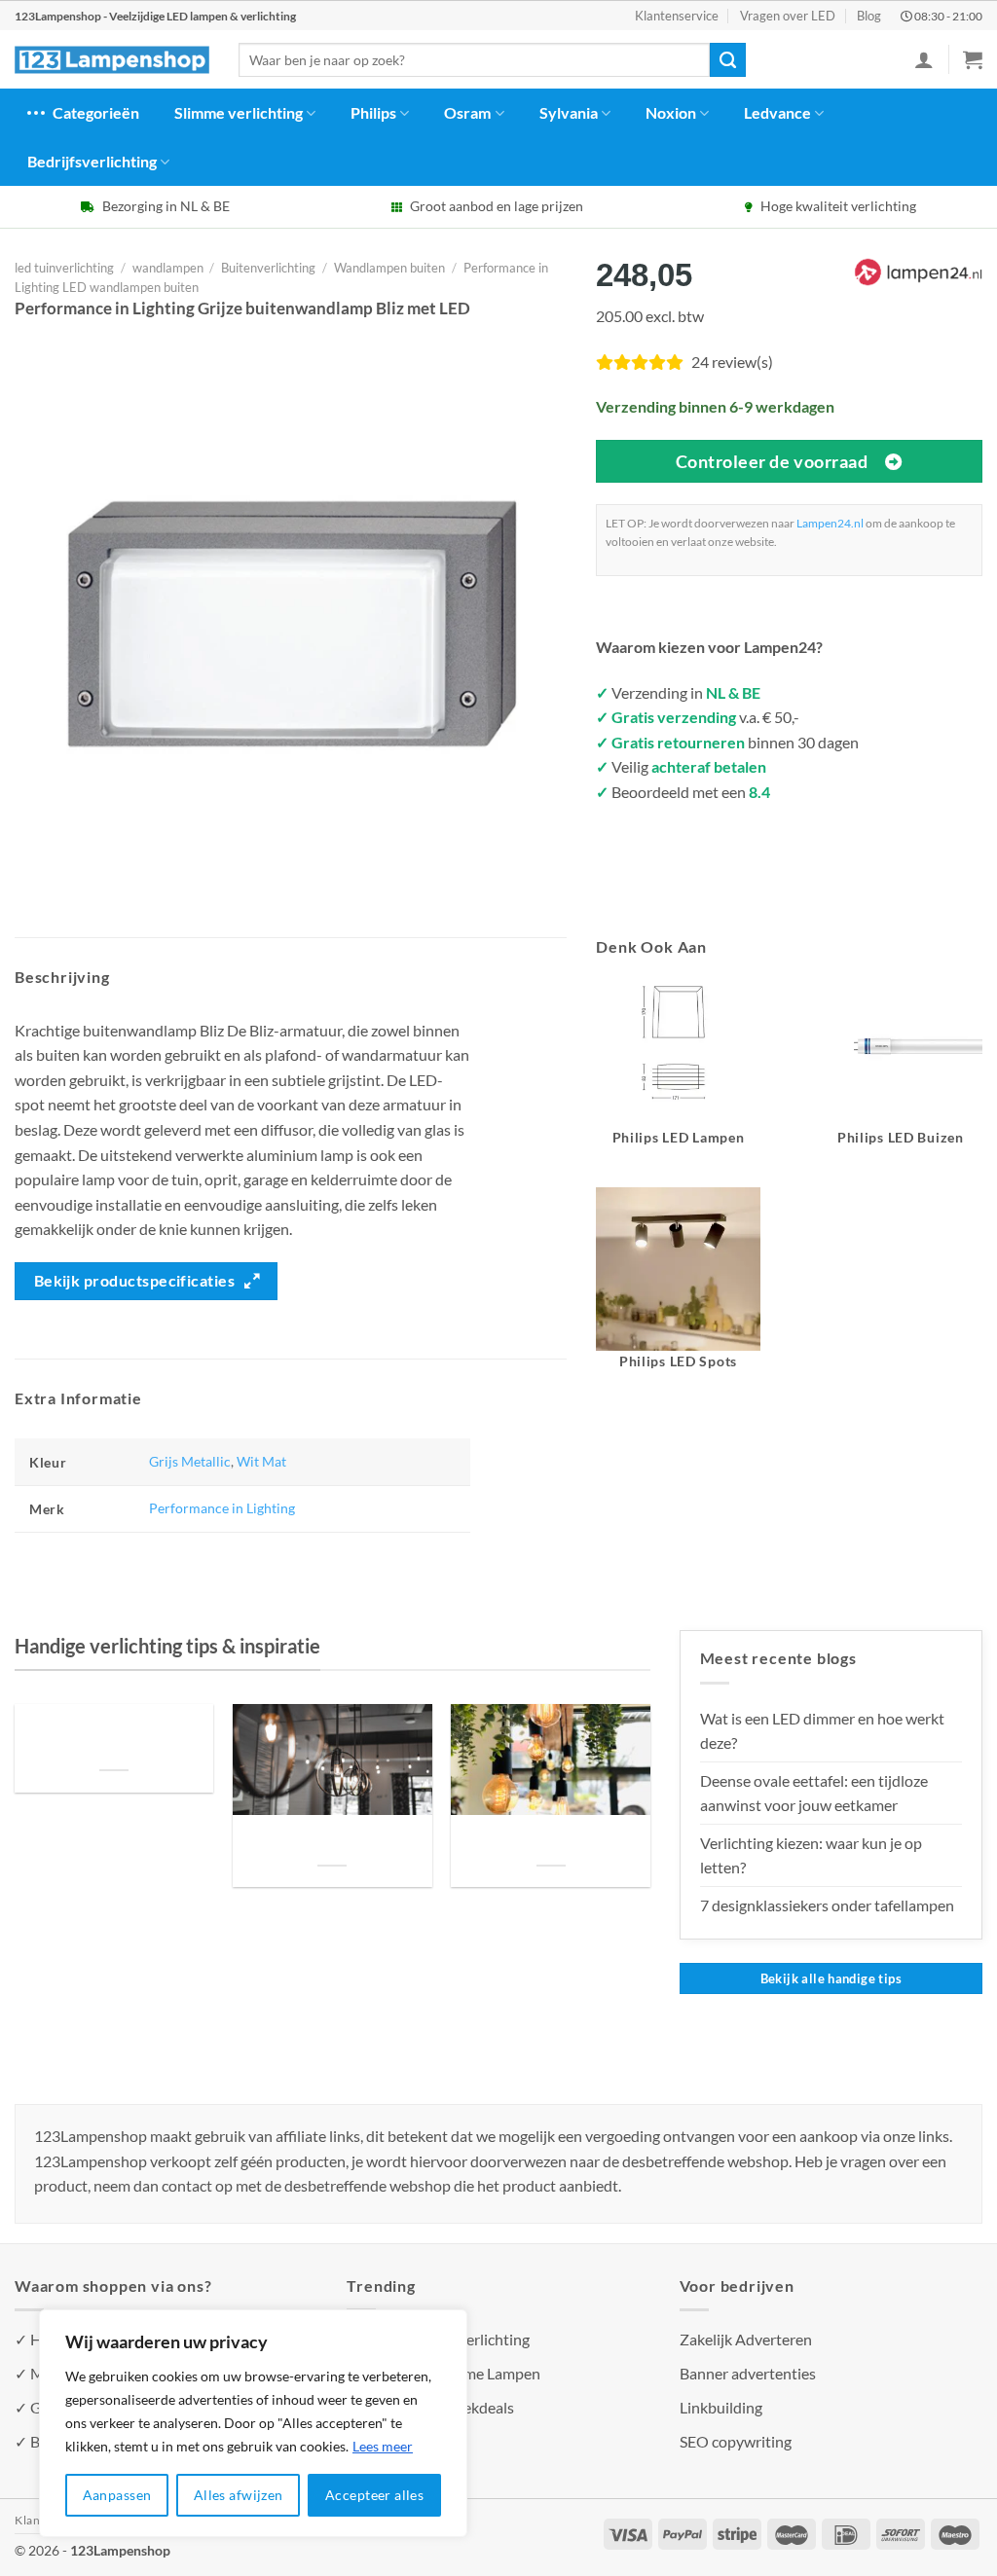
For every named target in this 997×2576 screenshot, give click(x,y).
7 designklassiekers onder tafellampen (829, 1905)
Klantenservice (677, 16)
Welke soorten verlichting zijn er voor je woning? (551, 1842)
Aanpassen (117, 2495)
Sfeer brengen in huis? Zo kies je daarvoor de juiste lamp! (332, 1842)
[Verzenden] (727, 60)
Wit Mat (261, 1461)
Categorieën (96, 112)
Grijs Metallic (190, 1461)
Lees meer (383, 2446)
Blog (869, 16)
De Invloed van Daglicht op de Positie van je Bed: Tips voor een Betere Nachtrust (114, 1738)
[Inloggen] (924, 59)
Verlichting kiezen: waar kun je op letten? (811, 1855)
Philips (373, 112)
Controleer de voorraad (772, 461)
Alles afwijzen (239, 2495)
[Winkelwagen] (973, 59)
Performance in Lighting (222, 1508)
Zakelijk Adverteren (746, 2339)
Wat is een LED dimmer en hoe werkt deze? (822, 1731)
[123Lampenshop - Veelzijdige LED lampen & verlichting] (112, 60)
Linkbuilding (721, 2407)
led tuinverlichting (64, 268)
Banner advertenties (748, 2373)
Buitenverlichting (268, 268)
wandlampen (168, 268)
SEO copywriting (736, 2441)
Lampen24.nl (830, 523)
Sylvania (569, 112)
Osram (467, 112)
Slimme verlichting (239, 112)
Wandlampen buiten (389, 268)
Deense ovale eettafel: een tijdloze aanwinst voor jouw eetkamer (814, 1793)
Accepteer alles (374, 2495)
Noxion (671, 112)
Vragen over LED (788, 16)
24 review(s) (732, 362)
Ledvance (777, 112)
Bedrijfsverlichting (92, 161)
